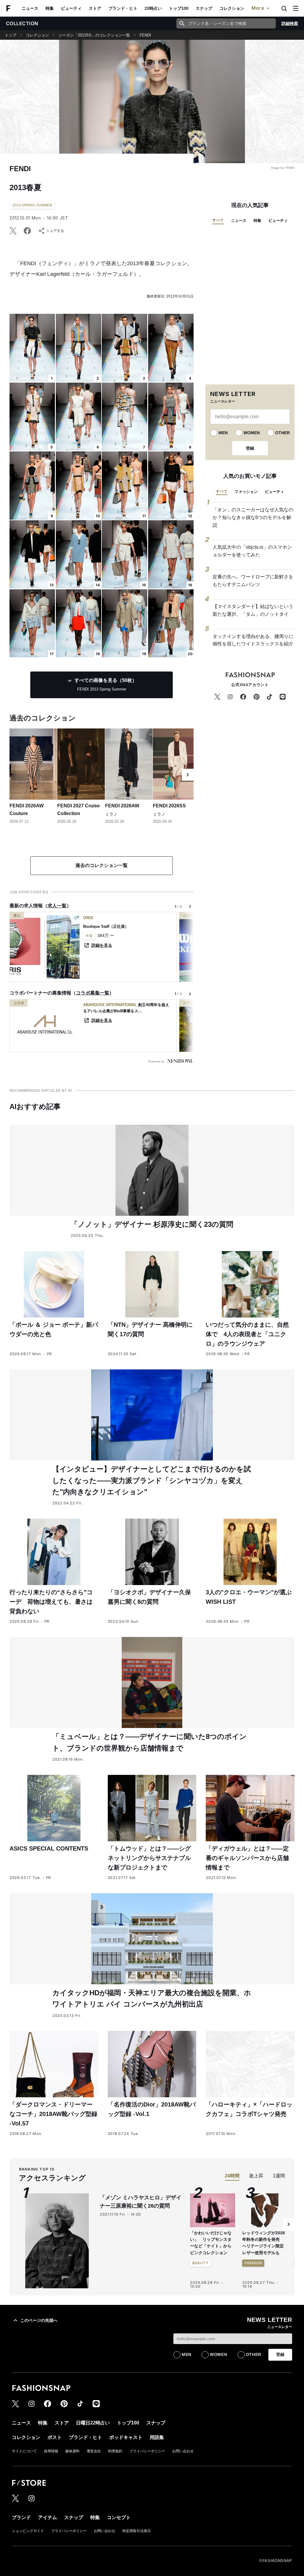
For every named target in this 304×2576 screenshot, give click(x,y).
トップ (11, 35)
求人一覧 (57, 906)
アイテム (47, 2517)
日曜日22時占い (93, 2423)
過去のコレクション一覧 (102, 865)
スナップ (204, 8)
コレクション (232, 8)
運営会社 (94, 2451)
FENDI (145, 35)
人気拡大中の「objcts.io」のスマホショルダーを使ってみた (252, 551)
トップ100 (179, 8)
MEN (223, 433)
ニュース (30, 8)
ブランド (21, 2517)
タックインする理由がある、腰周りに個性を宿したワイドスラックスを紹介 (253, 640)
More (258, 8)
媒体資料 (72, 2451)
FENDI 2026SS (169, 806)
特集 (50, 8)
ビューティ (71, 8)
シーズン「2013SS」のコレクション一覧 (94, 35)
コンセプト (119, 2517)
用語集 (157, 2437)
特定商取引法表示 (137, 2531)
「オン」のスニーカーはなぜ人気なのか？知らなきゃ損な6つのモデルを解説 (253, 517)
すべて (218, 220)
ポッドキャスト (126, 2437)
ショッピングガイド (28, 2531)
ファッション (246, 492)
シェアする (55, 231)
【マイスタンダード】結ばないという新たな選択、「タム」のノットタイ (253, 610)
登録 (250, 448)
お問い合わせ (183, 2451)
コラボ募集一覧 (93, 993)
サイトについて (24, 2451)
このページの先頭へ (39, 2320)
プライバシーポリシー (147, 2451)
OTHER (282, 433)
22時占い (153, 8)
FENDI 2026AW (122, 806)
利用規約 (115, 2451)
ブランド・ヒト (123, 8)
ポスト (55, 2437)
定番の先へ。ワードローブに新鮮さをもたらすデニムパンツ (253, 581)
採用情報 (51, 2451)
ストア (95, 8)
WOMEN (252, 433)
